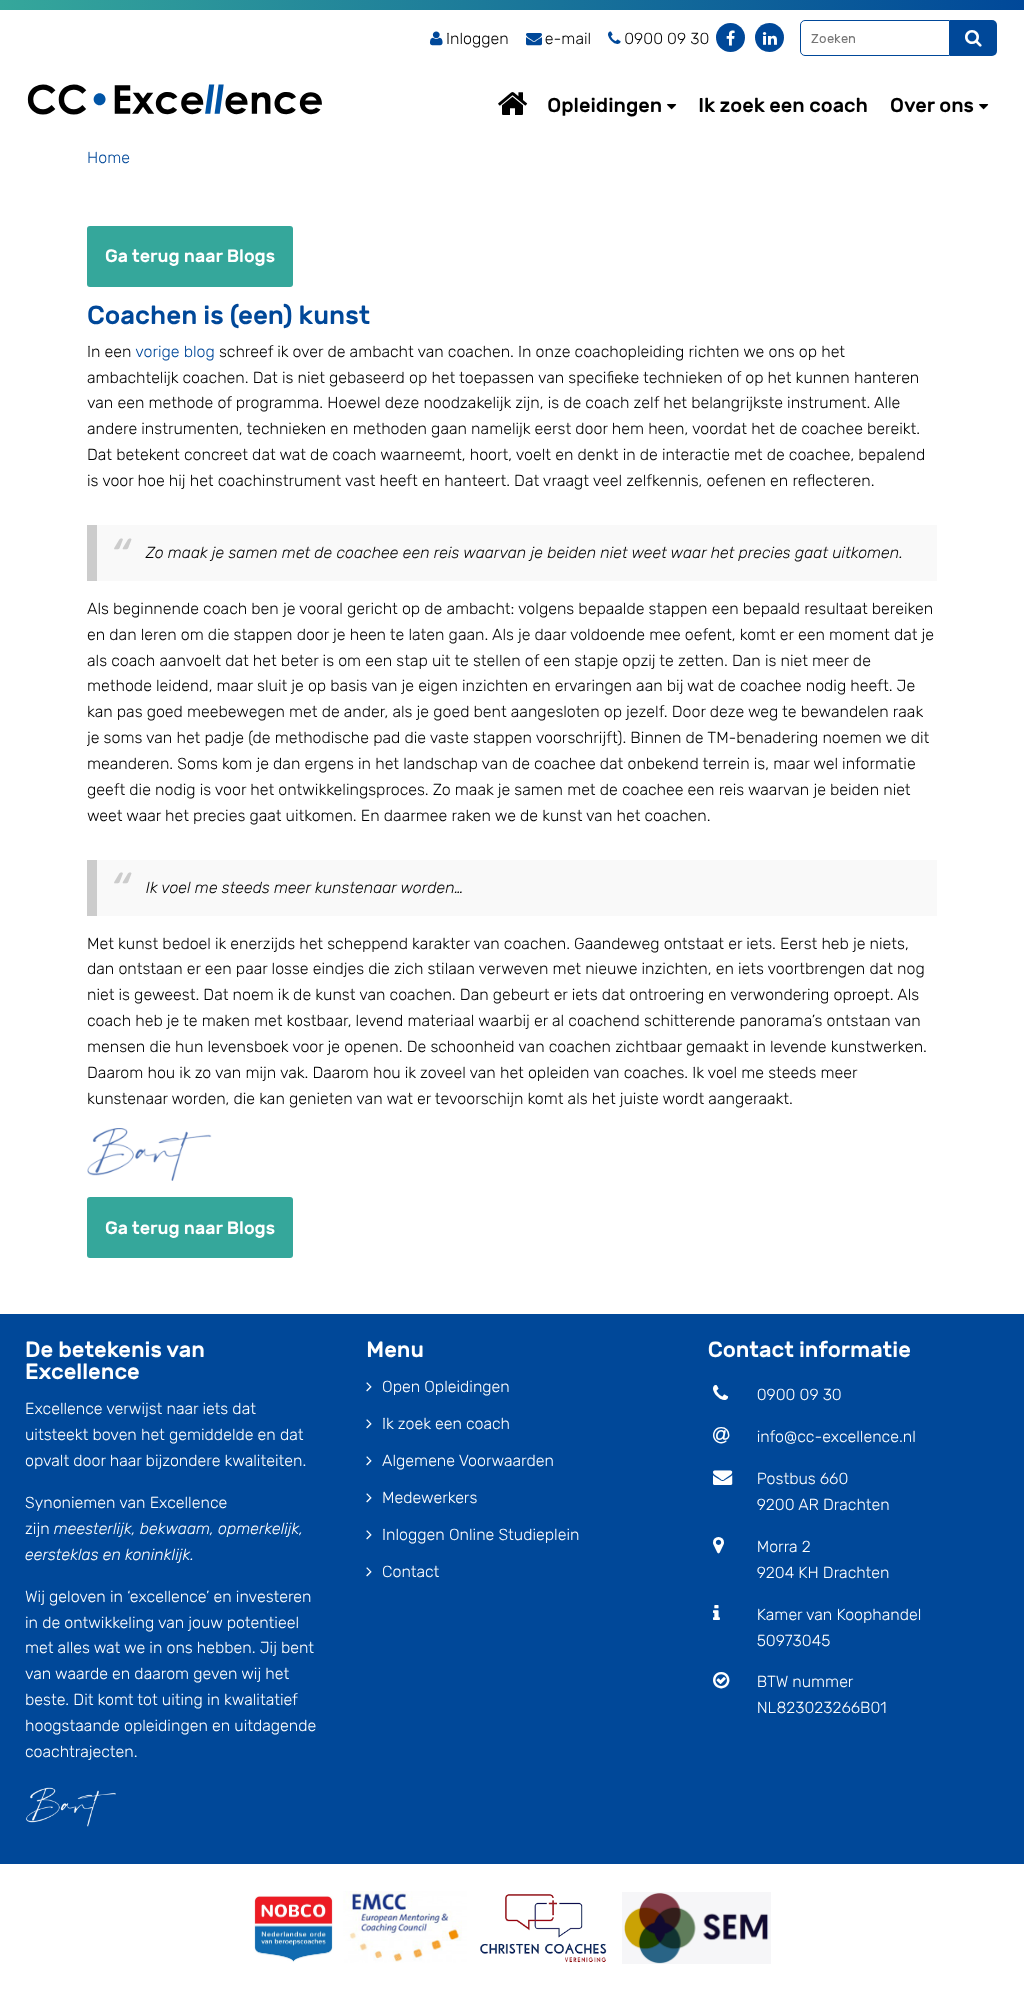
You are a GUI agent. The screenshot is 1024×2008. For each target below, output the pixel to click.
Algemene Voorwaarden (468, 1460)
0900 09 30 (799, 1394)
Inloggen (477, 38)
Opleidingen (604, 105)
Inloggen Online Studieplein (480, 1534)
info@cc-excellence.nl (836, 1436)
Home (531, 103)
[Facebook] (730, 37)
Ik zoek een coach (783, 105)
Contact (410, 1571)
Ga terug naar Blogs (190, 256)
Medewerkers (429, 1497)
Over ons (932, 105)
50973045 (794, 1640)
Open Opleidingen (446, 1386)
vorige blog (175, 351)
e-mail (568, 38)
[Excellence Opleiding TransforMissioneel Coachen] (175, 75)
